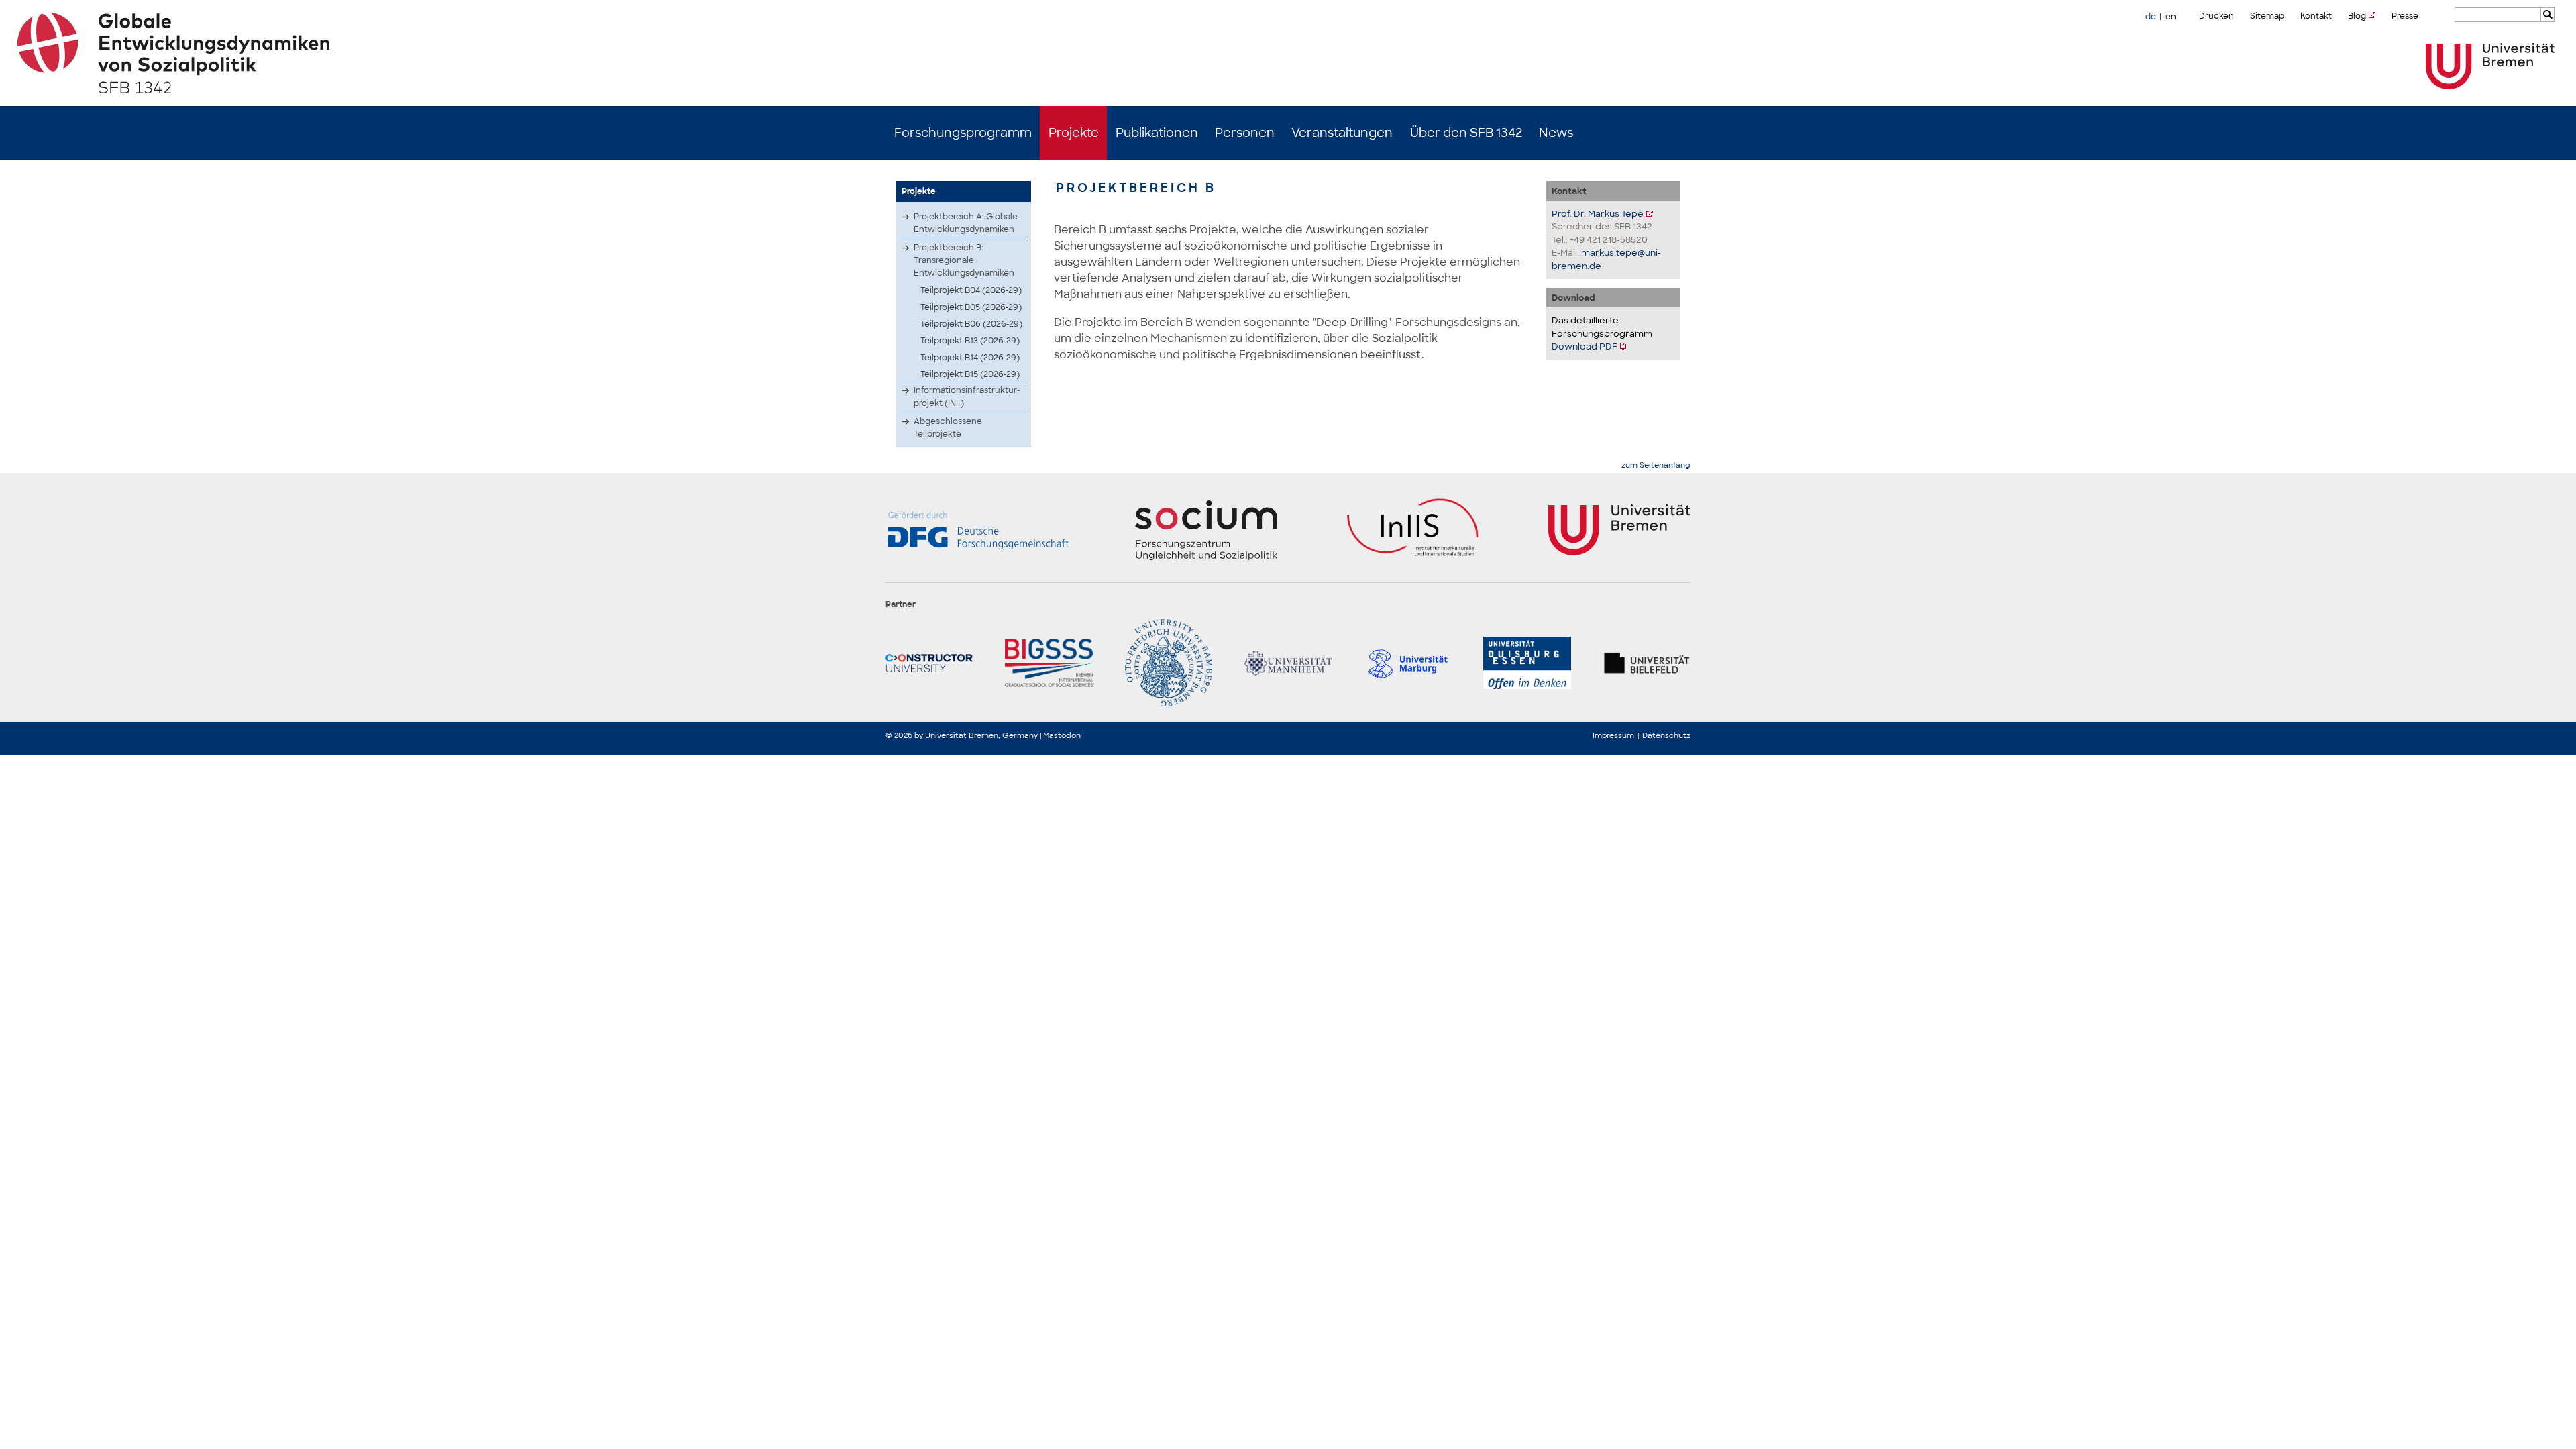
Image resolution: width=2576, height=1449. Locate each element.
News (1556, 133)
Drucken (2216, 16)
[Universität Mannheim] (1288, 663)
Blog (2357, 16)
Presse (2405, 16)
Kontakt (2316, 16)
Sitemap (2267, 16)
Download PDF (1585, 346)
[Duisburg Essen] (1527, 663)
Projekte (1074, 133)
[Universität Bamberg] (1169, 663)
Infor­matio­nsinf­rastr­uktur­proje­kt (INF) (967, 397)
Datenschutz (1666, 735)
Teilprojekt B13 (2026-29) (970, 341)
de (2151, 17)
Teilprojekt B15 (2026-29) (970, 374)
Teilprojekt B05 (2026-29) (971, 307)
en (2171, 17)
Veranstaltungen (1342, 133)
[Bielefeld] (1647, 663)
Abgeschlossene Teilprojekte (948, 428)
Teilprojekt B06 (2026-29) (971, 324)
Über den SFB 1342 (1466, 133)
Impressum (1613, 735)
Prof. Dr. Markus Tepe (1598, 214)
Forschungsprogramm (963, 133)
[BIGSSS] (1049, 663)
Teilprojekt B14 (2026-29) (970, 358)
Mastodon (1062, 735)
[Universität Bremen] (2490, 66)
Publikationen (1157, 133)
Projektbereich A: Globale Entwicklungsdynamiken (966, 223)
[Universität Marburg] (1407, 663)
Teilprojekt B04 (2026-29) (971, 290)
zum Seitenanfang (1656, 465)
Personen (1245, 133)
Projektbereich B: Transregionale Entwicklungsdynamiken (964, 260)
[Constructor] (929, 663)
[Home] (1288, 53)
